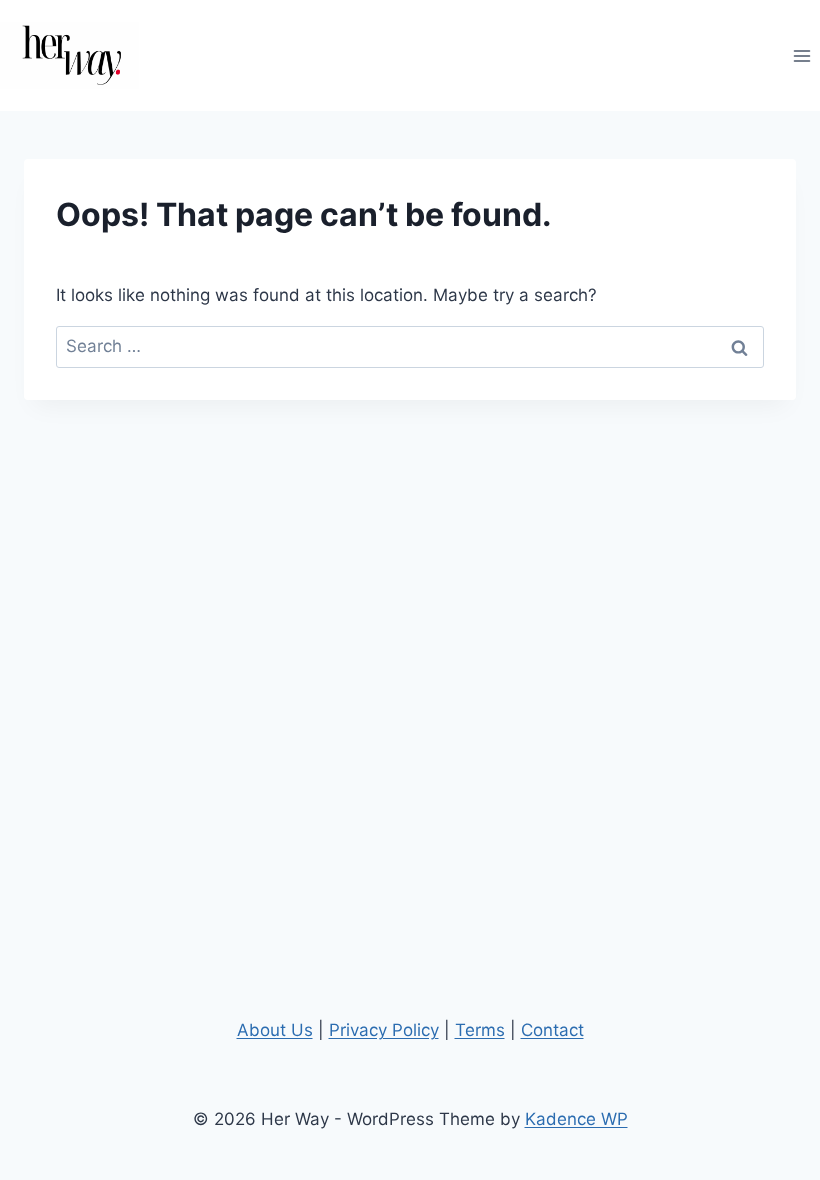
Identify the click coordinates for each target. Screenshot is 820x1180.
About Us (275, 1030)
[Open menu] (801, 55)
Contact (552, 1030)
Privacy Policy (384, 1030)
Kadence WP (576, 1119)
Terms (480, 1030)
